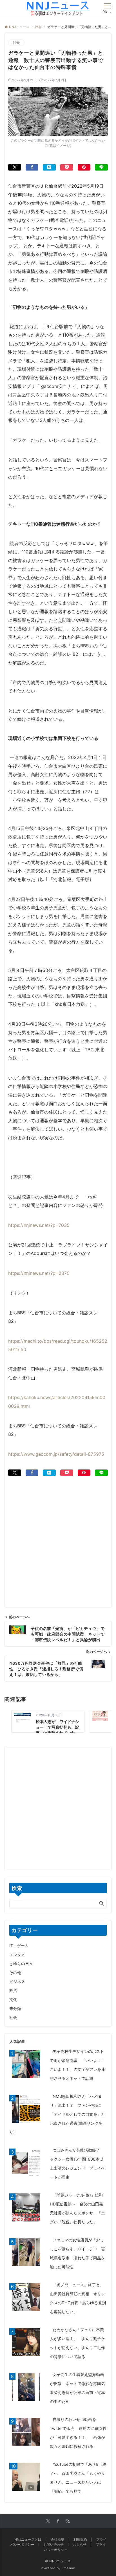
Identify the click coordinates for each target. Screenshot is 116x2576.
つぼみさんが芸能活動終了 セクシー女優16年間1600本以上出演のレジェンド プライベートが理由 (77, 2164)
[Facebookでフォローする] (58, 2521)
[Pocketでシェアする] (67, 167)
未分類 (15, 2008)
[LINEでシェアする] (101, 167)
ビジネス (17, 1982)
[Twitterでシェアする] (15, 167)
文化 (13, 1999)
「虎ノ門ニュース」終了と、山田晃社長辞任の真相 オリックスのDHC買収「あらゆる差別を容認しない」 (78, 2298)
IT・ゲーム (19, 1946)
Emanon (69, 2568)
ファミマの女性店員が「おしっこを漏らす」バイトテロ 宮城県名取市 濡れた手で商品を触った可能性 (77, 2253)
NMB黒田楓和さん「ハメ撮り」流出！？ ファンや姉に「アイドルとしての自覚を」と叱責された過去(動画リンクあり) (57, 2114)
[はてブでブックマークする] (49, 167)
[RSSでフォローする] (68, 2521)
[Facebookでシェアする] (32, 167)
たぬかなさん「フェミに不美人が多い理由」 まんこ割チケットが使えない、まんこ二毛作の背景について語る (77, 2343)
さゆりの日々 (21, 1964)
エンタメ (17, 1955)
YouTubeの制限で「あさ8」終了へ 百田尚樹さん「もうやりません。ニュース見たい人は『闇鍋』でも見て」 (78, 2478)
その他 (15, 1973)
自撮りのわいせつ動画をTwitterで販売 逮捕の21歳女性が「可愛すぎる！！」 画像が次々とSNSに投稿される (78, 2433)
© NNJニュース (58, 2561)
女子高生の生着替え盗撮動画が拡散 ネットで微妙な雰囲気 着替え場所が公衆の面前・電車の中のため (79, 2388)
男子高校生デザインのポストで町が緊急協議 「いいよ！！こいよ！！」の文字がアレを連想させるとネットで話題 (77, 2065)
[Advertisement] (58, 1534)
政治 (13, 1990)
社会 (16, 43)
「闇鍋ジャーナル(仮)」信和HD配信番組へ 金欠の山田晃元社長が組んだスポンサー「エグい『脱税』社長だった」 (77, 2208)
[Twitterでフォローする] (48, 2521)
